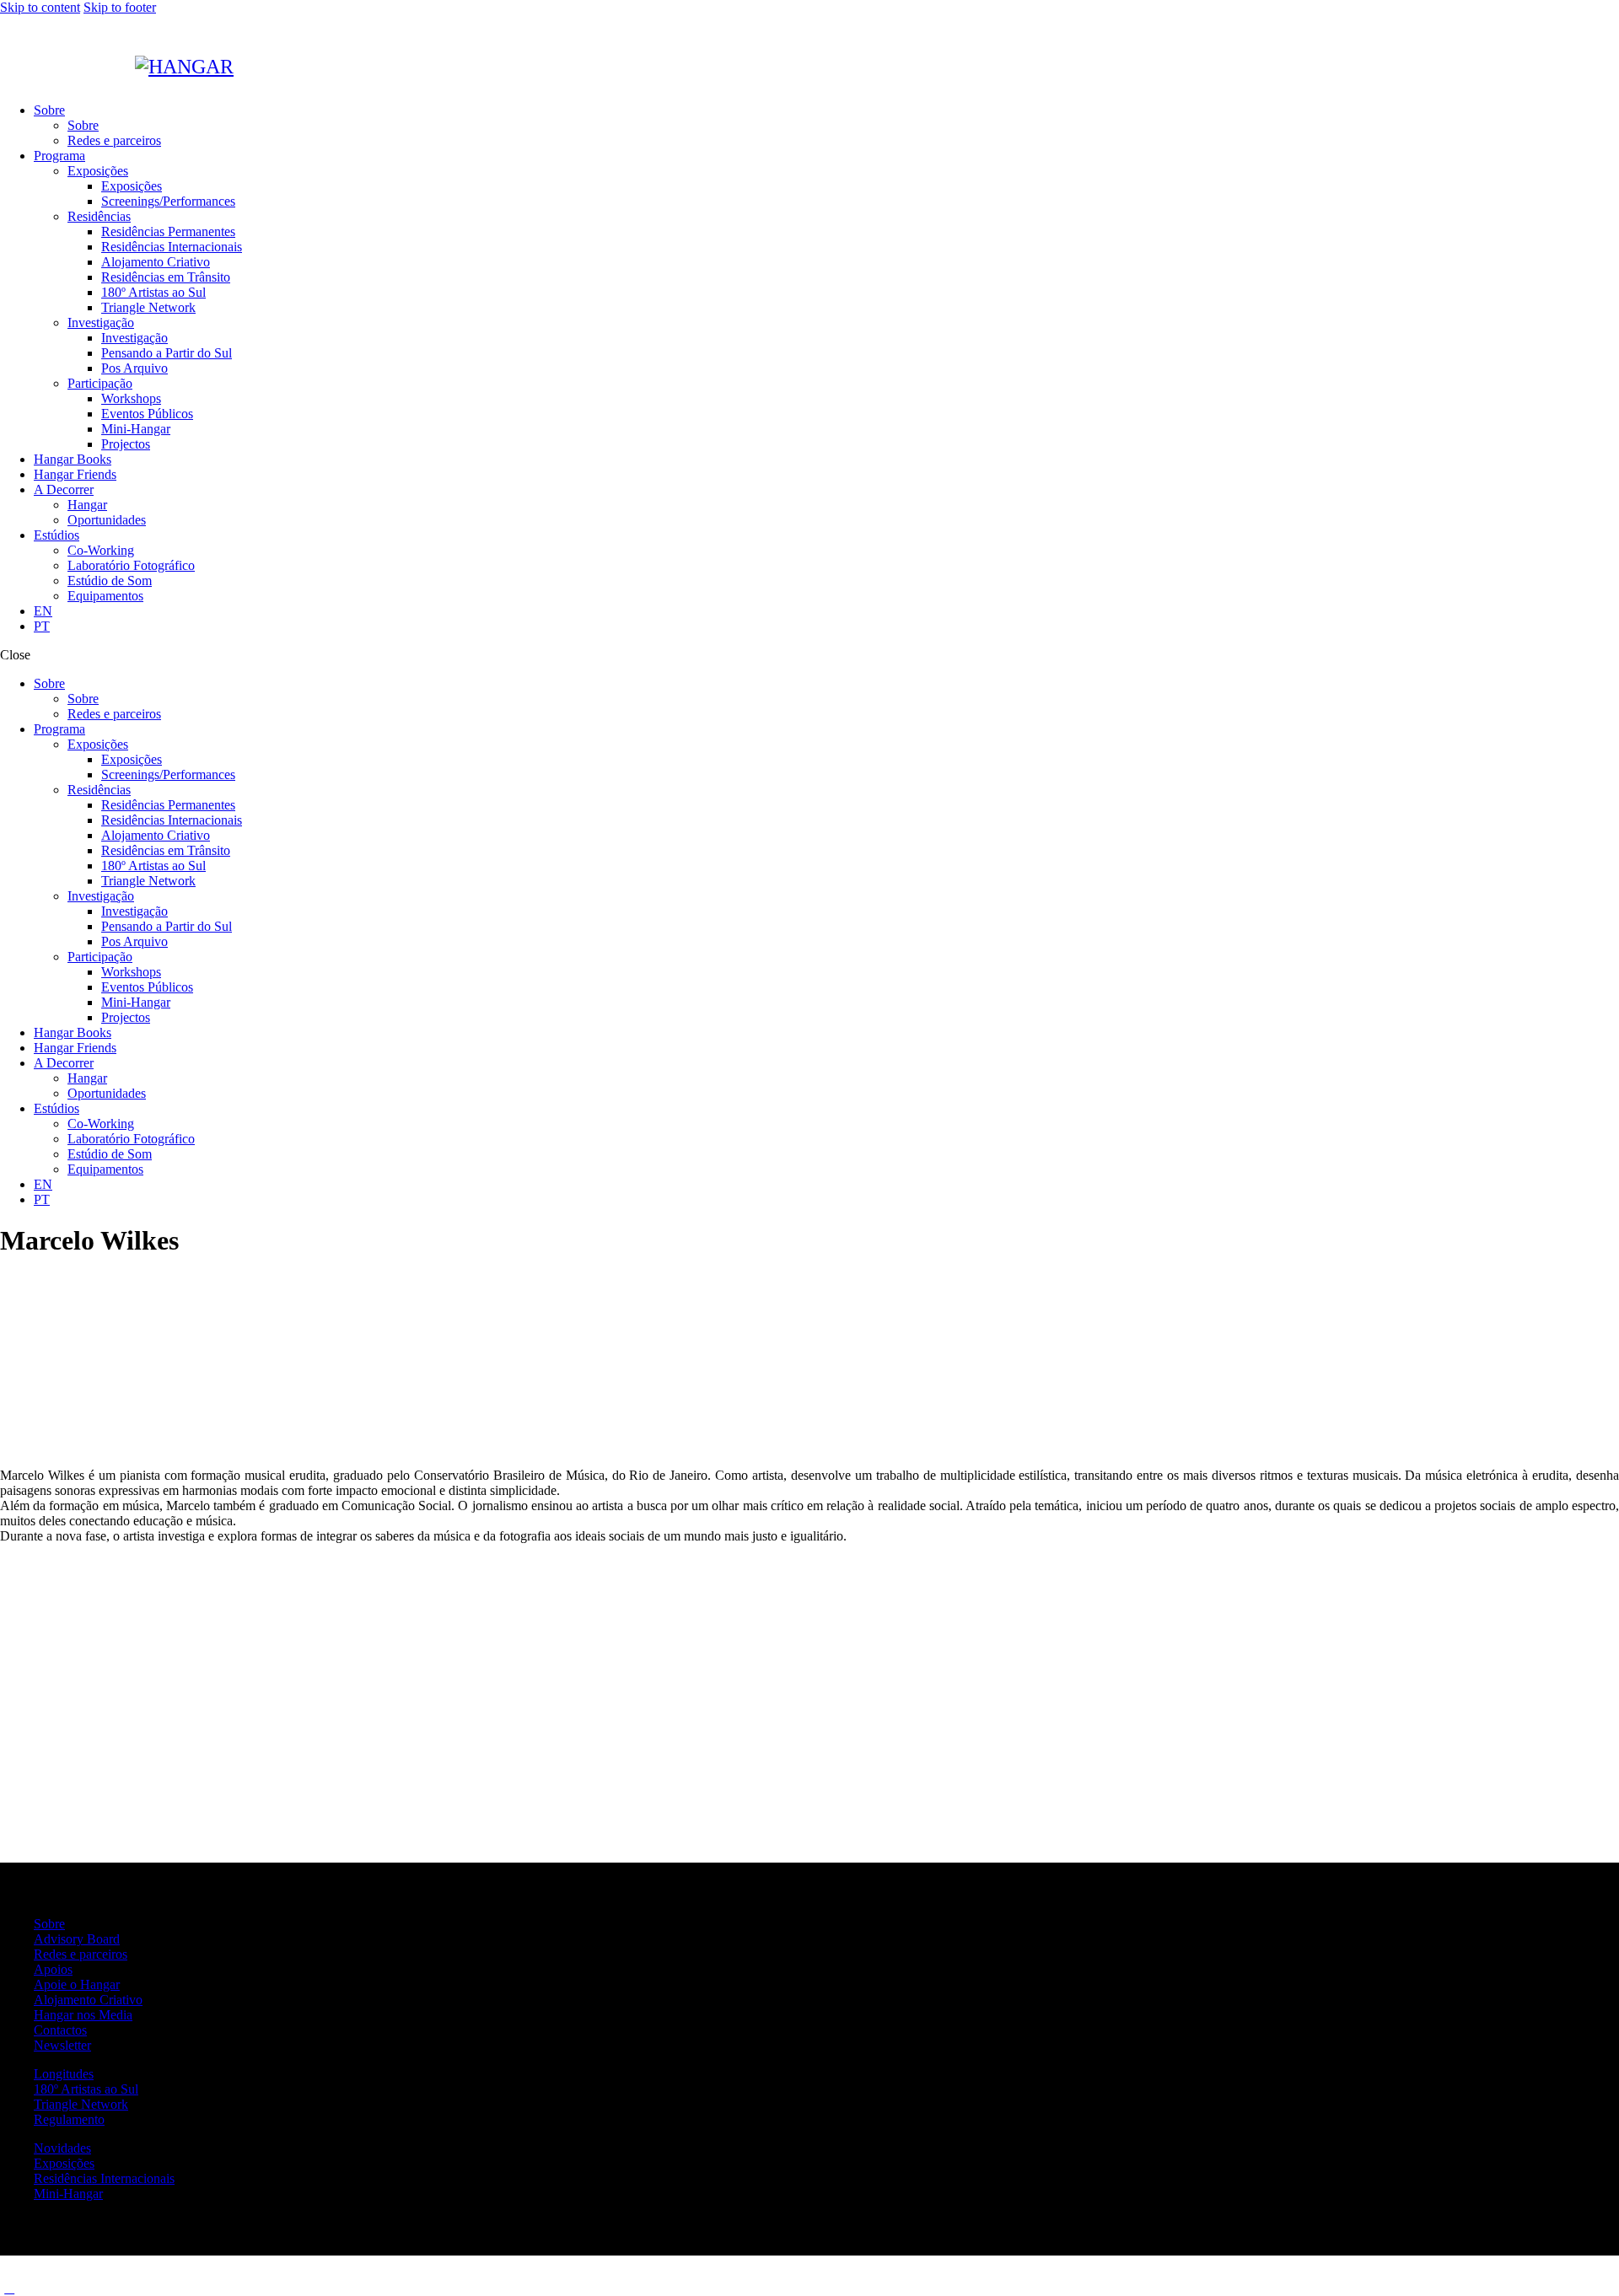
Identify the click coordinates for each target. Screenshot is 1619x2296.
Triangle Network (81, 2104)
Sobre (49, 1924)
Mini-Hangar (68, 2194)
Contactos (60, 2030)
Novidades (62, 2148)
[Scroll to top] (9, 2288)
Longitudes (64, 2074)
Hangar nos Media (83, 2015)
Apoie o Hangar (77, 1984)
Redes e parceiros (81, 1954)
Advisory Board (77, 1939)
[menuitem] (43, 611)
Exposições (64, 2163)
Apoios (53, 1969)
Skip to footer (120, 7)
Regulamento (69, 2119)
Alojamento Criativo (88, 2000)
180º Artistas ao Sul (86, 2089)
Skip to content (40, 7)
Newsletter (62, 2045)
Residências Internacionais (104, 2178)
